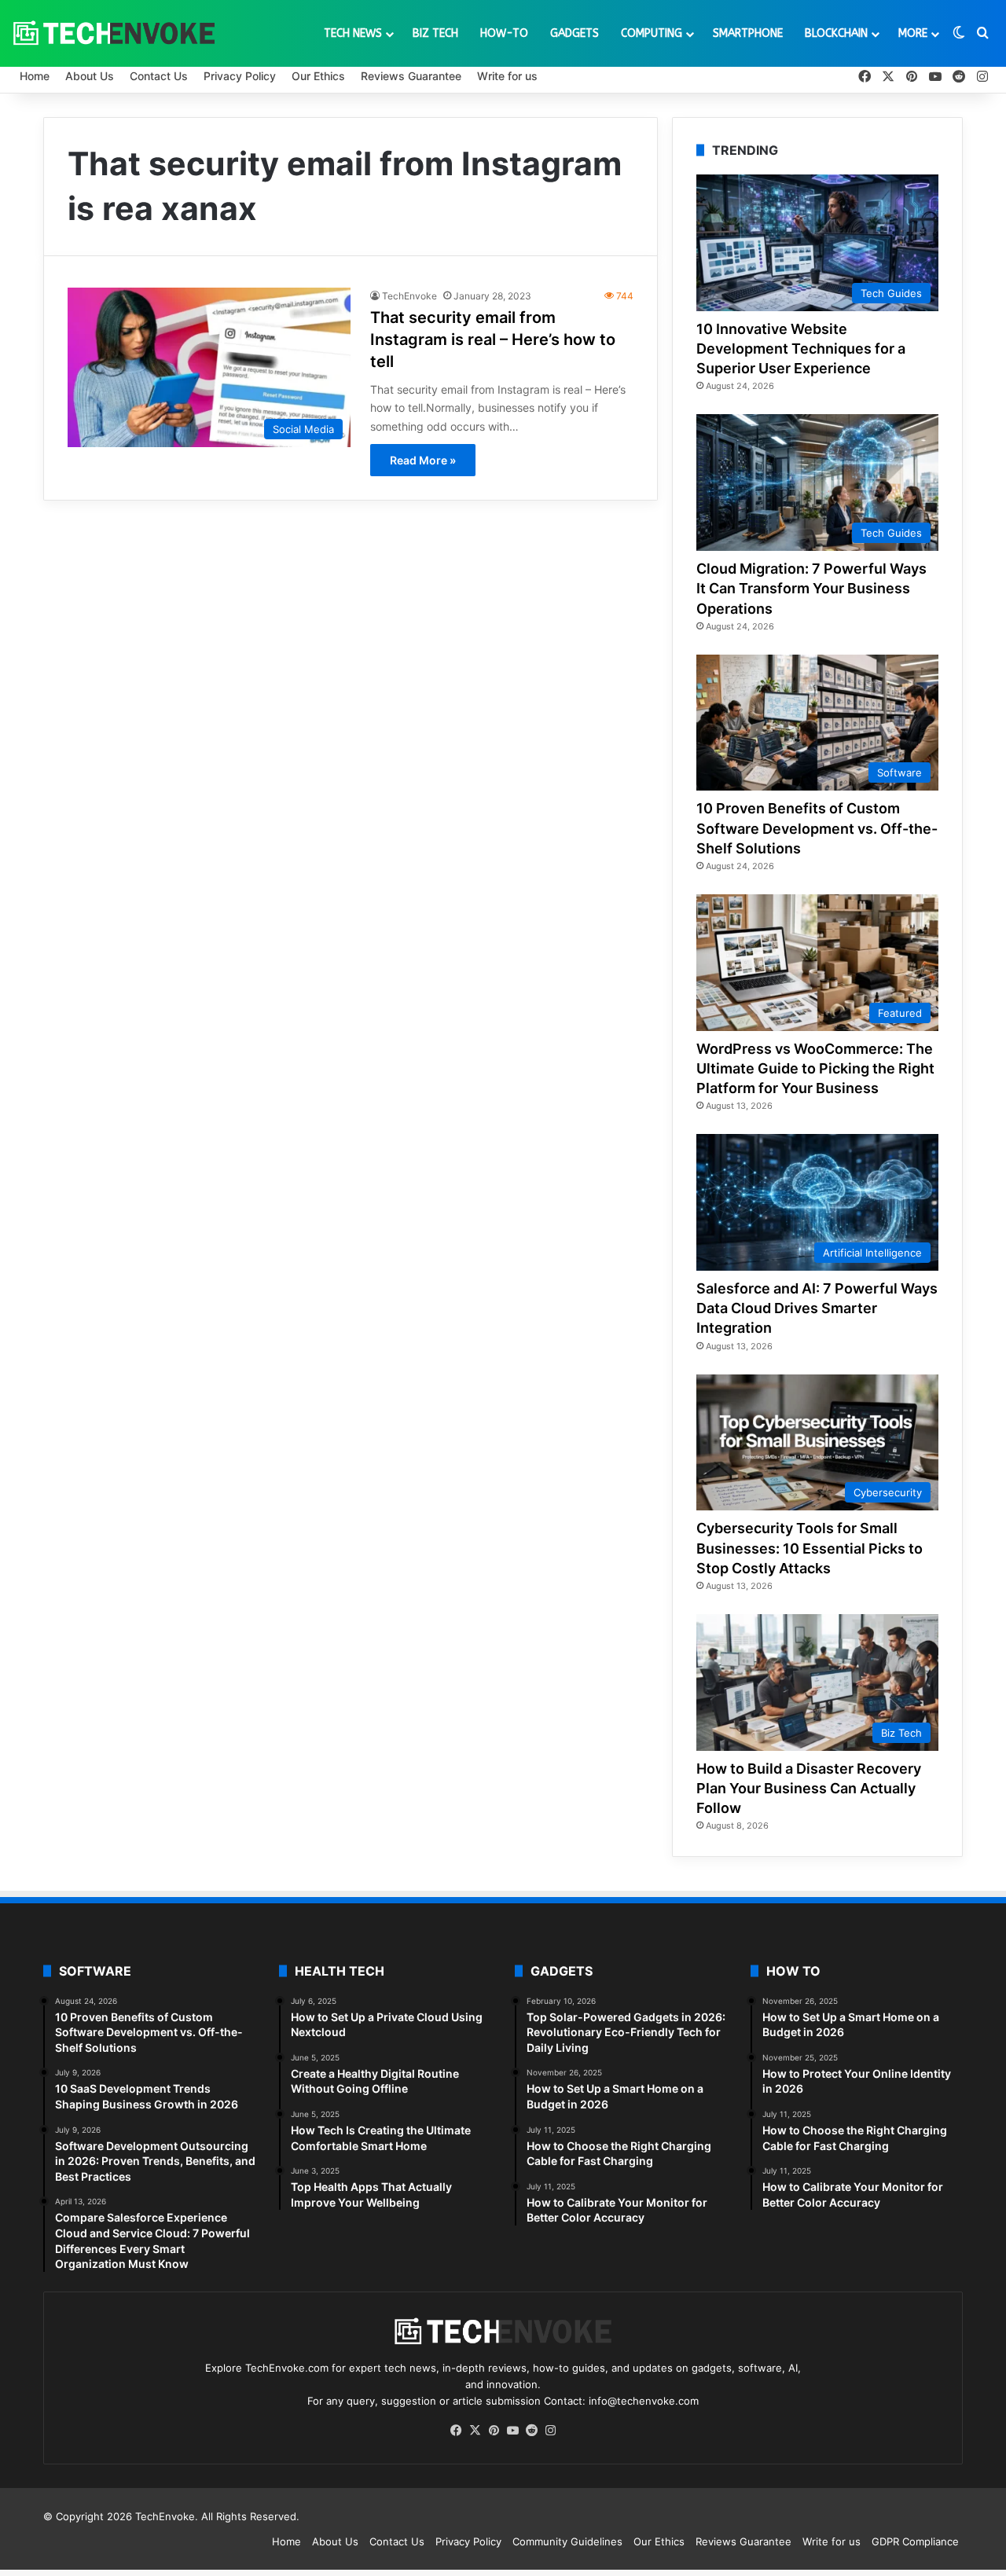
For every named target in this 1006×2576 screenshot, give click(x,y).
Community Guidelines (567, 2541)
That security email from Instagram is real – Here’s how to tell (493, 339)
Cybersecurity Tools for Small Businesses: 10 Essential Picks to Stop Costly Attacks (810, 1548)
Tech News (353, 33)
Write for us (507, 76)
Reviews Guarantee (411, 76)
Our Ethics (318, 76)
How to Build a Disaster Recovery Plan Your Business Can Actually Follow (809, 1788)
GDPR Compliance (915, 2541)
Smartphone (748, 33)
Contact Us (159, 76)
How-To (504, 33)
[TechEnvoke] (114, 33)
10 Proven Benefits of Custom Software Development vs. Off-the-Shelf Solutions (817, 828)
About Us (90, 76)
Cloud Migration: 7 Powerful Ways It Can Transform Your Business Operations (811, 588)
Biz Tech (435, 33)
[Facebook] (456, 2431)
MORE (913, 33)
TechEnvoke (409, 296)
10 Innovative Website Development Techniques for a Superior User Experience (801, 349)
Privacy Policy (240, 76)
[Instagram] (550, 2431)
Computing (652, 33)
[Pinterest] (494, 2431)
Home (35, 76)
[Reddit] (531, 2431)
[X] (475, 2431)
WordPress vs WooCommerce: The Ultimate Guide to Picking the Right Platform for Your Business (815, 1068)
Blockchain (836, 33)
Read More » (423, 460)
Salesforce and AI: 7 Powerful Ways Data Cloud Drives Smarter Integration (817, 1308)
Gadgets (575, 33)
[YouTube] (512, 2431)
